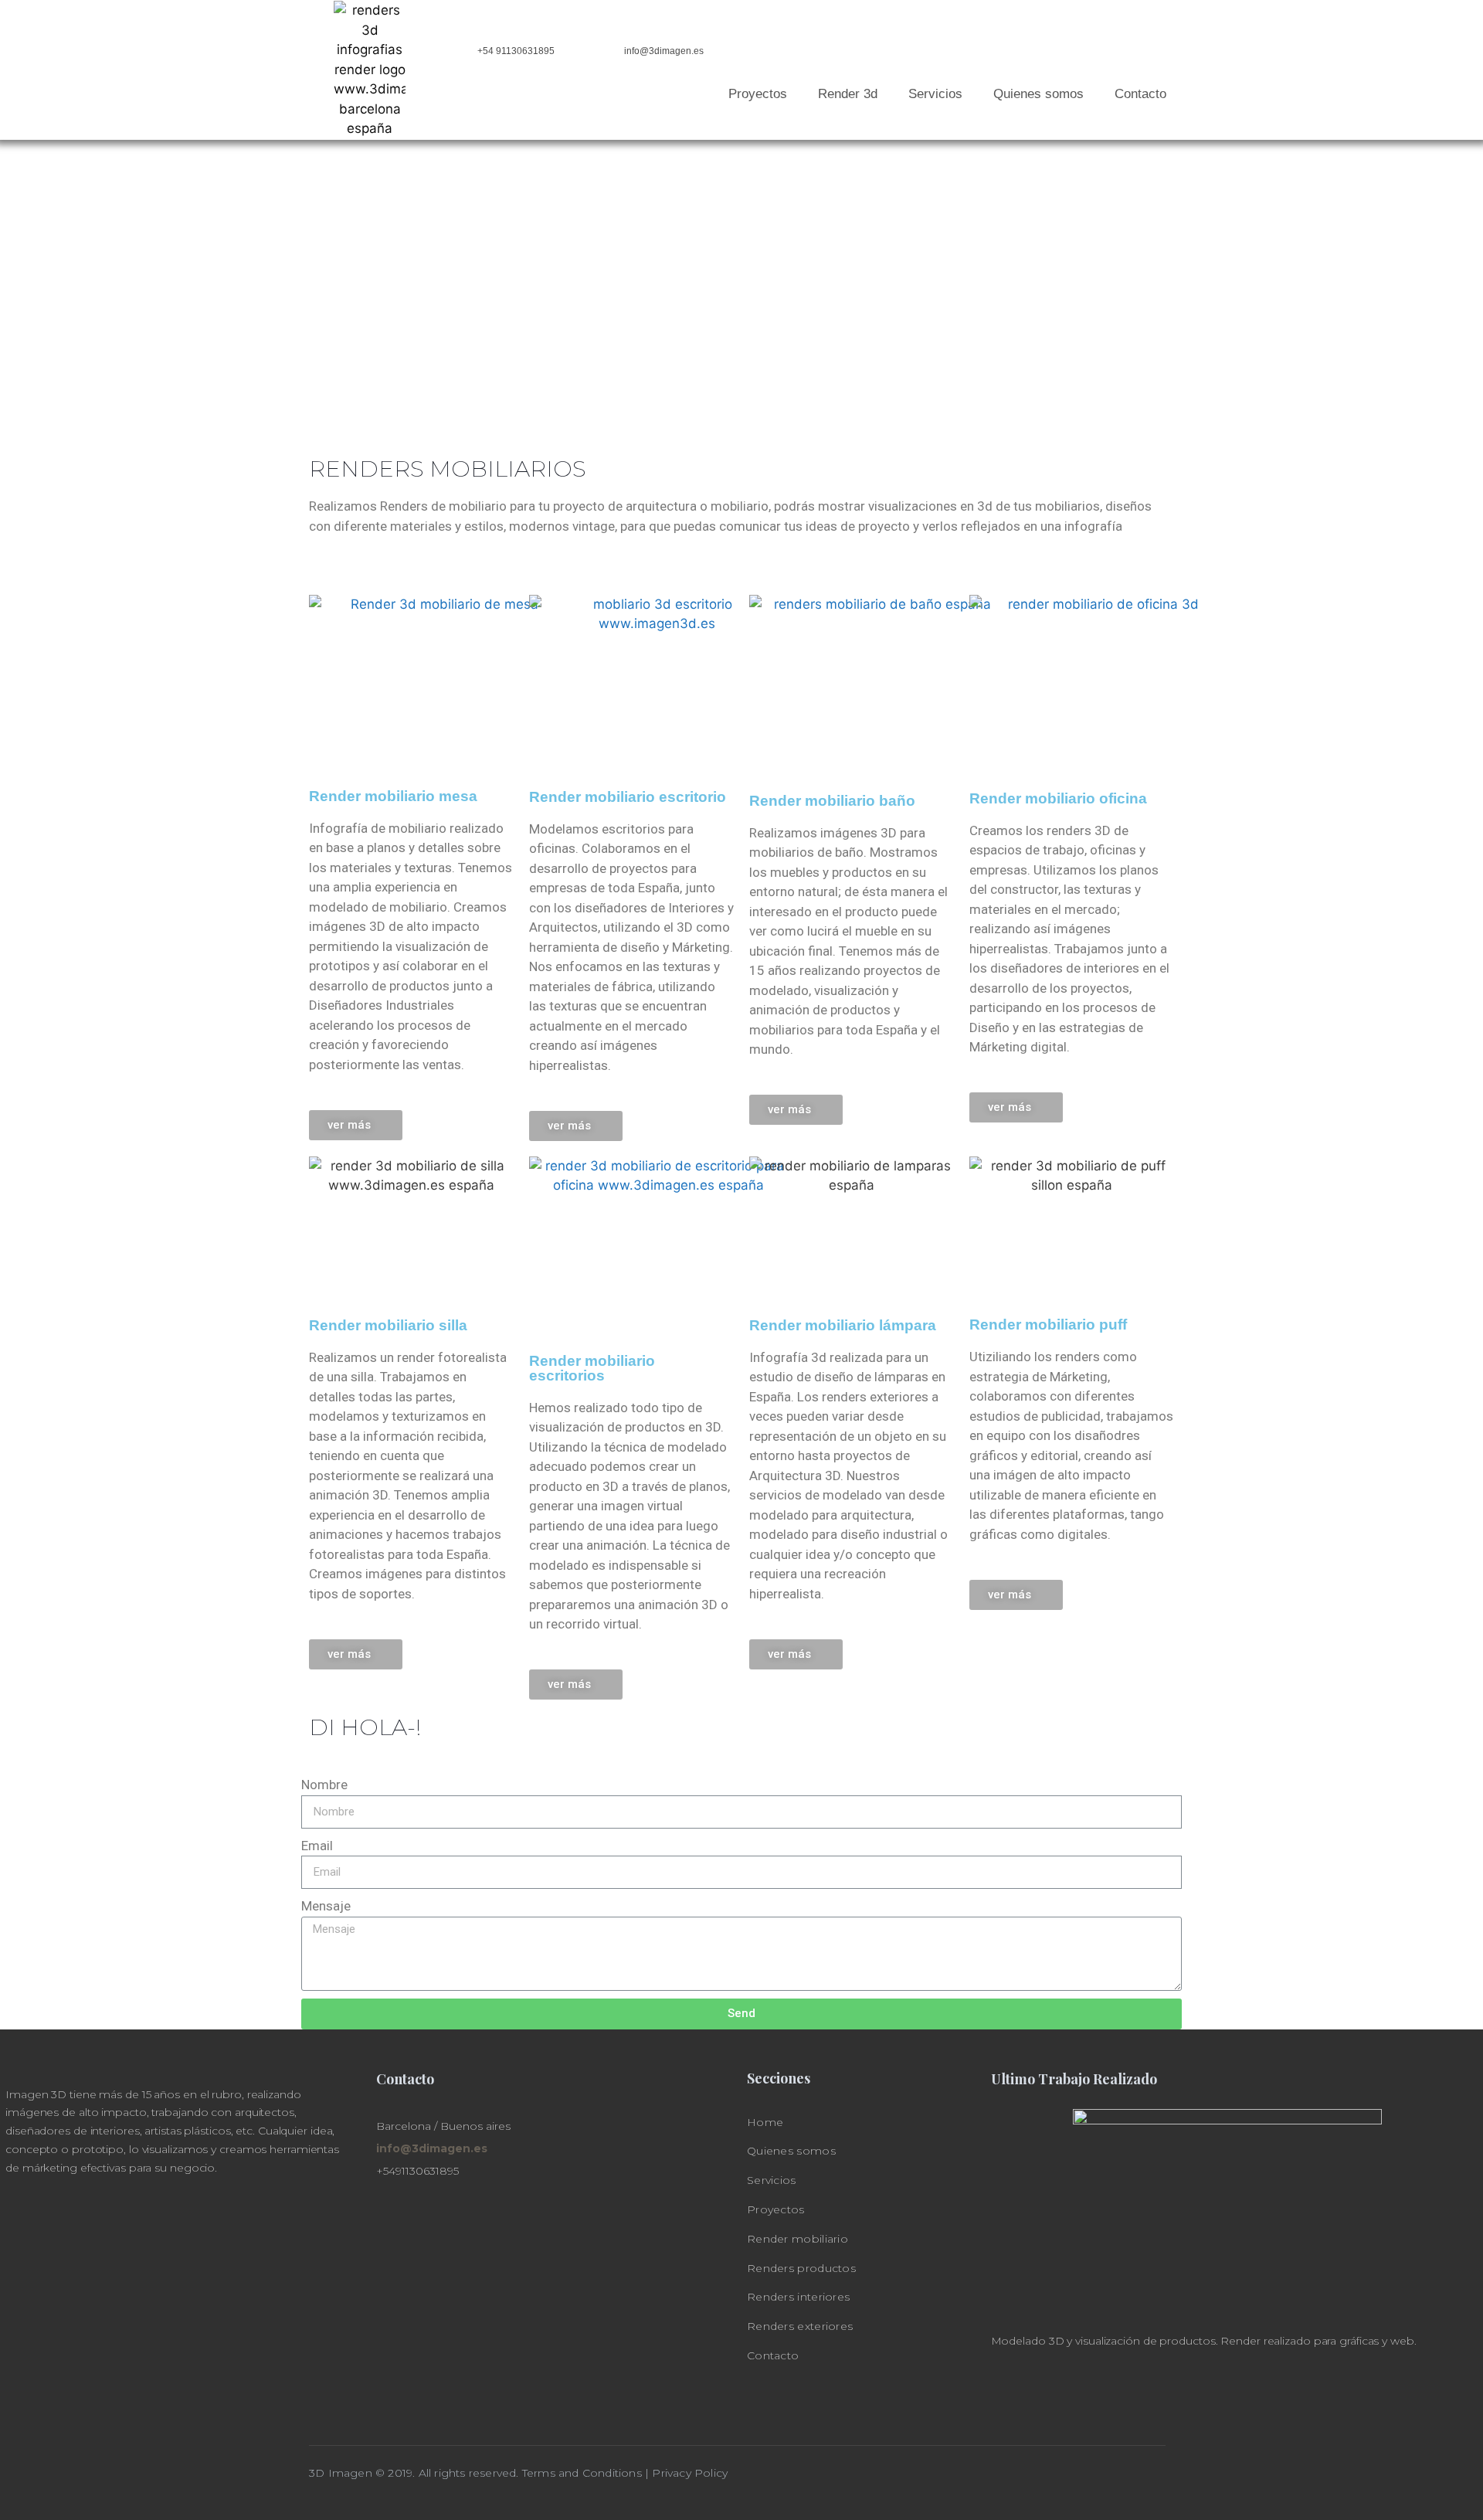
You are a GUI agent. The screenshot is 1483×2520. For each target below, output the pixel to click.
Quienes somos (1038, 94)
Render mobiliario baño (832, 801)
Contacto (1140, 94)
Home (765, 2122)
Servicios (935, 94)
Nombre (324, 1785)
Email (317, 1846)
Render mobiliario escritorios (592, 1368)
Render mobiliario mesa (393, 796)
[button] (356, 1125)
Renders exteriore (797, 2326)
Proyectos (758, 94)
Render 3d (848, 94)
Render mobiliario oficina (1058, 798)
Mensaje (326, 1906)
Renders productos (801, 2268)
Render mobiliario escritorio (628, 797)
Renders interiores (798, 2297)
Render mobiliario (797, 2239)
